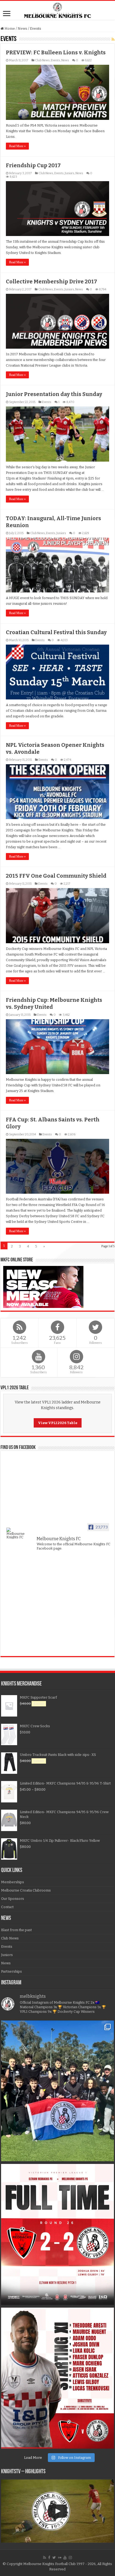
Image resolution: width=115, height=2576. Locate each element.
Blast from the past (16, 1930)
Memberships (13, 1882)
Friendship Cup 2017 (33, 165)
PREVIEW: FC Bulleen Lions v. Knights (56, 52)
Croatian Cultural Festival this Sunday (56, 632)
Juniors (70, 173)
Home (9, 28)
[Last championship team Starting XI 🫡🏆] (57, 2378)
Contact (7, 1907)
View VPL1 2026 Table (58, 1423)
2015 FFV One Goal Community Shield (56, 876)
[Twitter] (54, 2558)
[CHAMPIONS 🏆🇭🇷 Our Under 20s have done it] (57, 2091)
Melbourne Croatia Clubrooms (26, 1890)
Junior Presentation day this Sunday (54, 394)
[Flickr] (60, 2558)
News (22, 28)
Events (55, 60)
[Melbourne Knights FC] (57, 10)
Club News (42, 60)
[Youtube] (65, 2558)
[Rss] (45, 2558)
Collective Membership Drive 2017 (51, 281)
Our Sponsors (13, 1899)
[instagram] (70, 2558)
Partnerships (11, 1971)
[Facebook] (49, 2558)
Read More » (17, 146)
